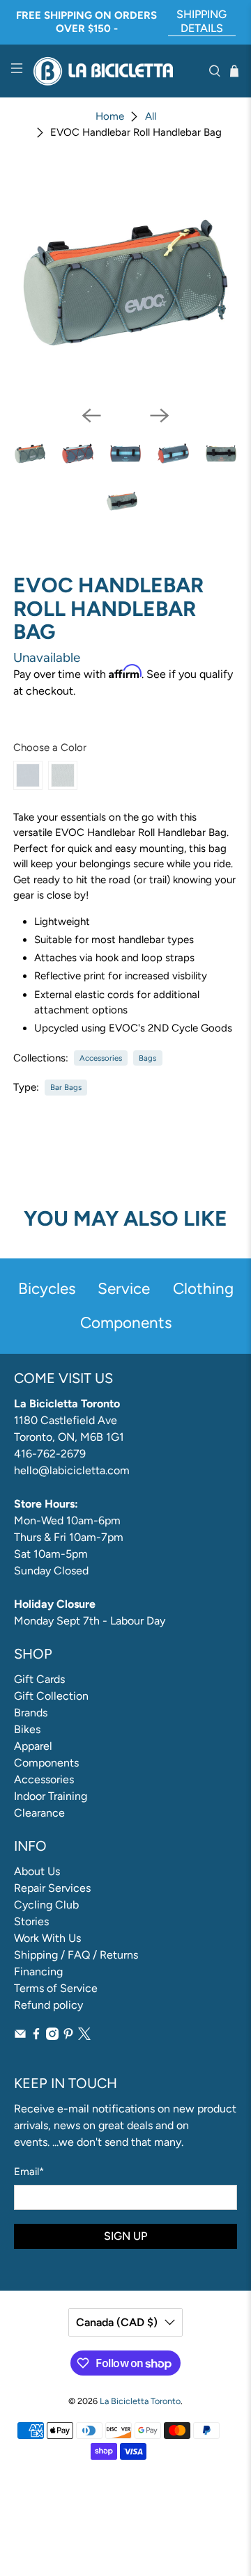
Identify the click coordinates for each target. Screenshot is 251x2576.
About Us (37, 1871)
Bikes (27, 1729)
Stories (31, 1921)
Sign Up (125, 2236)
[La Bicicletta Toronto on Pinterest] (68, 2036)
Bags (147, 1058)
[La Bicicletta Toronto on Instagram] (52, 2036)
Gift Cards (39, 1679)
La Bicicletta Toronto (140, 2401)
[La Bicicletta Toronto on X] (84, 2036)
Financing (38, 1971)
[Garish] (28, 775)
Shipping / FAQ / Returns (76, 1955)
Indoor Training (51, 1796)
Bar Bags (66, 1087)
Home (110, 117)
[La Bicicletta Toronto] (116, 71)
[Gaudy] (63, 775)
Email (29, 2172)
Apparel (33, 1746)
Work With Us (47, 1938)
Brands (31, 1713)
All (151, 117)
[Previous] (91, 416)
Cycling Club (46, 1905)
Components (46, 1763)
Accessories (101, 1058)
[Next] (160, 416)
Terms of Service (56, 1988)
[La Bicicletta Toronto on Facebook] (36, 2036)
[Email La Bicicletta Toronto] (20, 2036)
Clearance (39, 1813)
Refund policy (48, 2005)
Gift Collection (51, 1696)
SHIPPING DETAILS (201, 21)
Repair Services (52, 1888)
